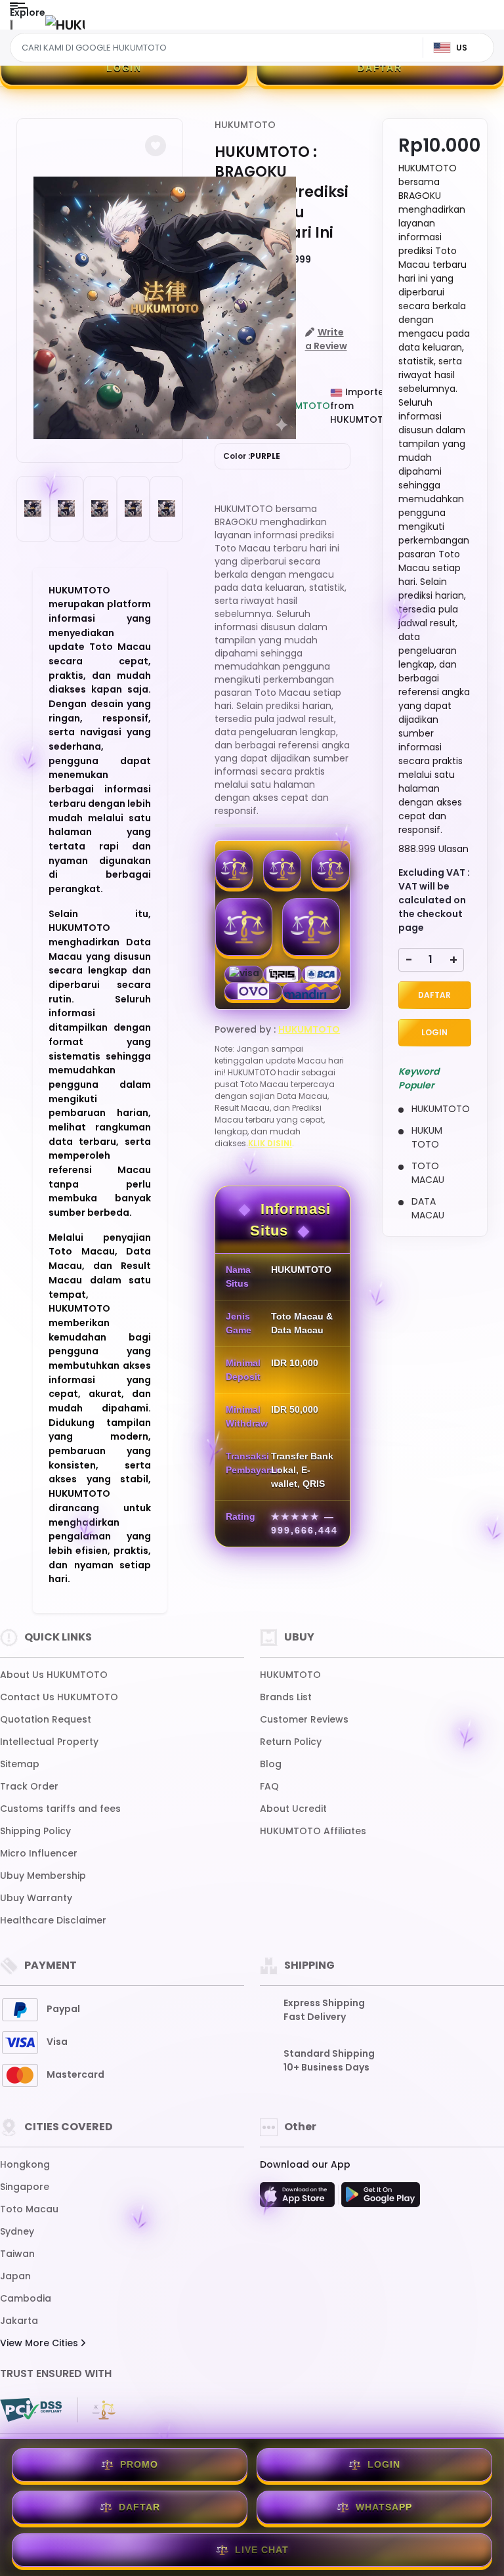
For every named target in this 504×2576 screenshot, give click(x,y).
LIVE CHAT (262, 2550)
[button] (156, 146)
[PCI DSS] (31, 2410)
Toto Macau (29, 2209)
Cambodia (26, 2298)
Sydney (17, 2231)
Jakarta (19, 2321)
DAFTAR (380, 68)
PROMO (139, 2464)
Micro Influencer (39, 1853)
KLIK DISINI (270, 1143)
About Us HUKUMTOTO (54, 1675)
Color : (252, 456)
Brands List (286, 1697)
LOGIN (124, 68)
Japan (15, 2276)
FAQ (269, 1786)
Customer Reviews (304, 1719)
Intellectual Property (49, 1742)
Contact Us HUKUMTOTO (59, 1697)
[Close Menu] (11, 28)
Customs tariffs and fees (60, 1809)
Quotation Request (46, 1719)
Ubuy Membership (43, 1876)
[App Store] (299, 2199)
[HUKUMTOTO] (65, 25)
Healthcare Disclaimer (53, 1920)
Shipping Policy (35, 1831)
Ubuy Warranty (36, 1898)
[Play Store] (381, 2199)
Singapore (25, 2187)
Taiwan (17, 2254)
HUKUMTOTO (245, 125)
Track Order (29, 1786)
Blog (271, 1764)
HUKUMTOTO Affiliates (313, 1831)
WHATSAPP (384, 2507)
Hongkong (25, 2164)
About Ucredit (293, 1809)
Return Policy (291, 1742)
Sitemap (20, 1764)
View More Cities (40, 2343)
